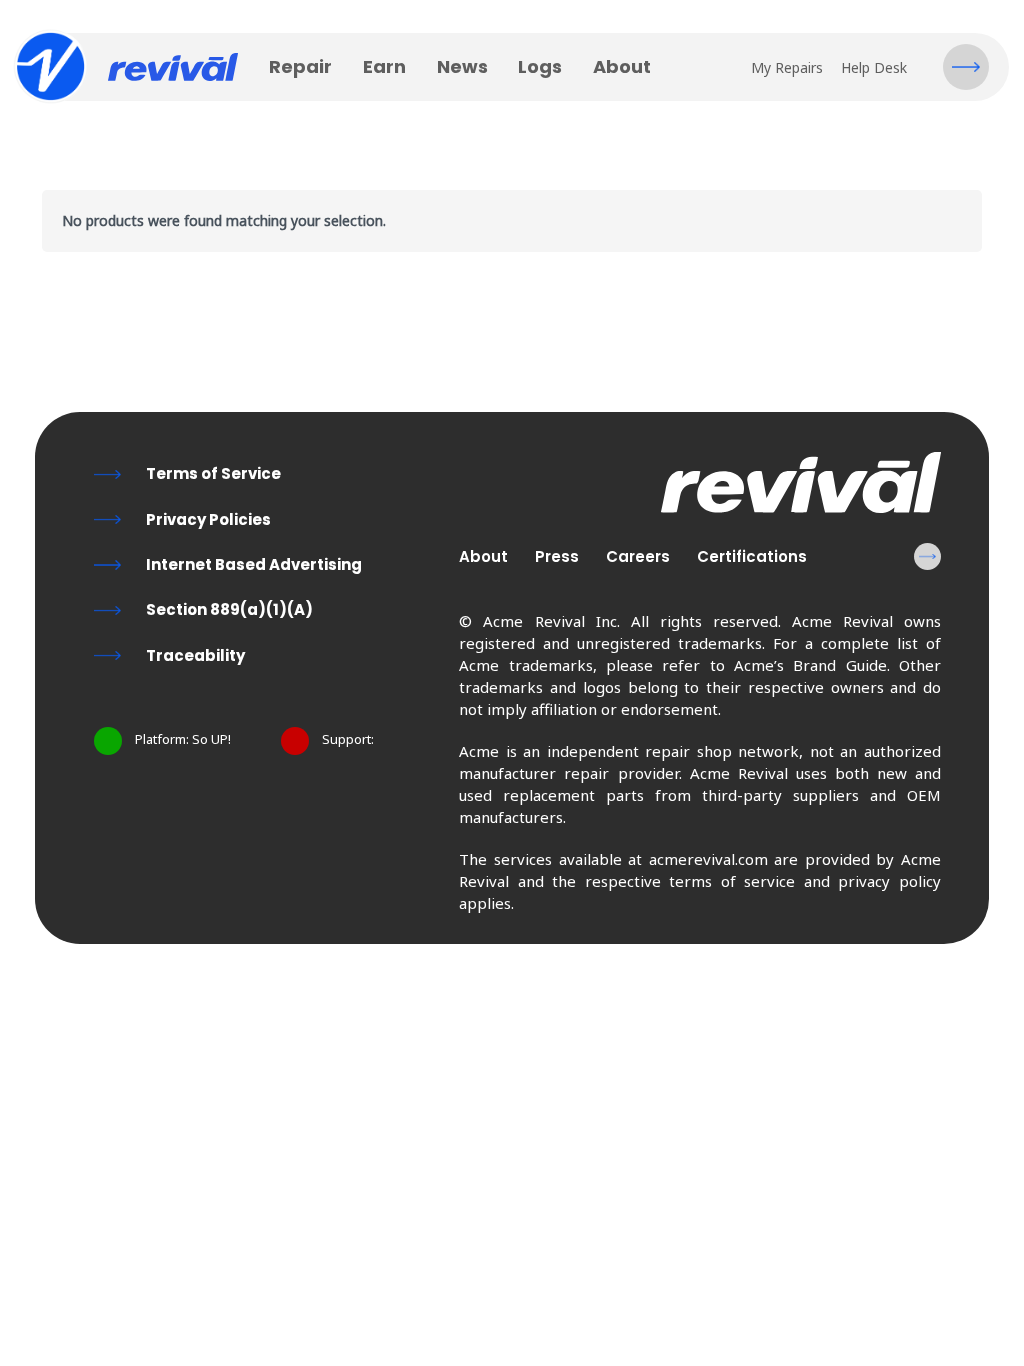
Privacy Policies (208, 519)
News (462, 66)
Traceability (195, 655)
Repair (300, 66)
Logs (540, 66)
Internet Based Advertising (254, 564)
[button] (966, 67)
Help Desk (874, 67)
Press (557, 556)
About (622, 66)
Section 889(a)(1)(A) (229, 609)
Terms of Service (213, 473)
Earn (384, 66)
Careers (638, 556)
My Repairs (787, 67)
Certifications (752, 556)
